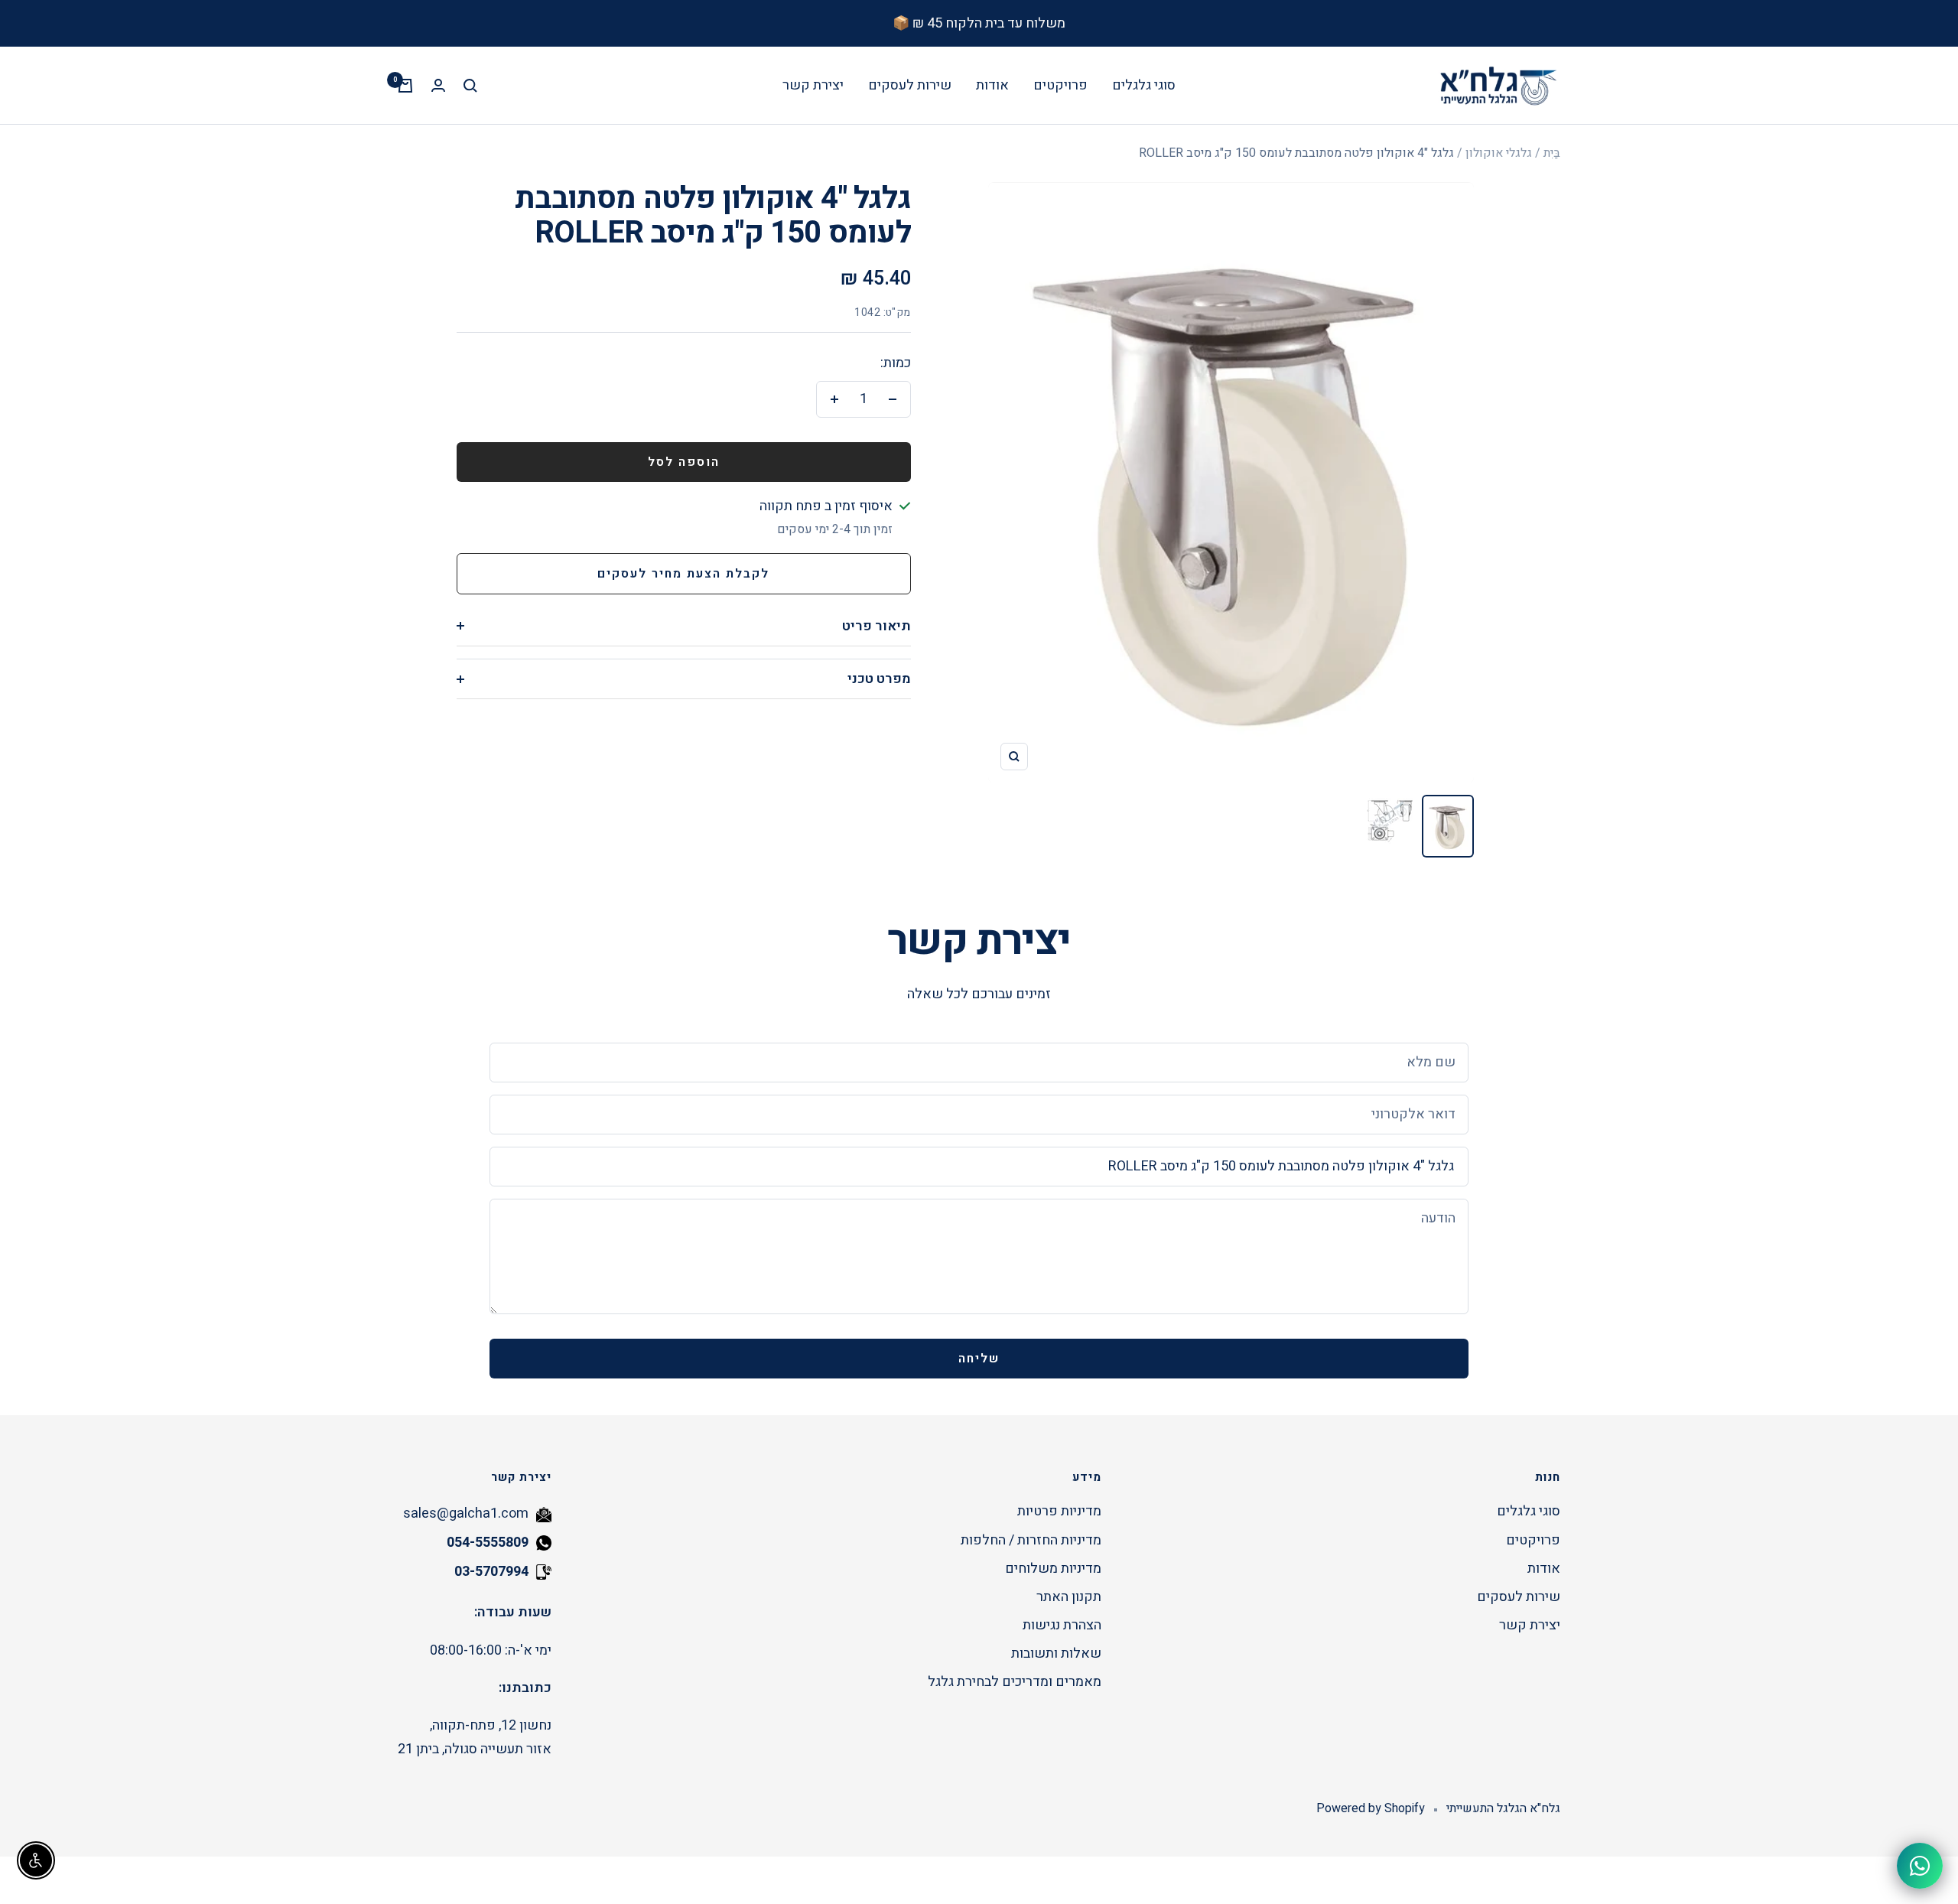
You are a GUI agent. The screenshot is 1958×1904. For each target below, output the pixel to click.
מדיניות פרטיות (1059, 1511)
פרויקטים (1060, 85)
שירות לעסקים (910, 85)
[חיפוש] (470, 86)
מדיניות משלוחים (1053, 1569)
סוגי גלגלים (1144, 85)
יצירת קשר (813, 85)
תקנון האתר (1069, 1597)
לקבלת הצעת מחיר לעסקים (683, 574)
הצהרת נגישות (1062, 1625)
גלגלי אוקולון (1499, 153)
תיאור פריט (877, 626)
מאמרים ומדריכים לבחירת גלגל (1015, 1682)
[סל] (405, 86)
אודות (992, 85)
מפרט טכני (879, 679)
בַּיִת (1552, 153)
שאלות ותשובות (1056, 1653)
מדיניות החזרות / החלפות (1031, 1540)
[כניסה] (438, 85)
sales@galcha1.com (466, 1513)
